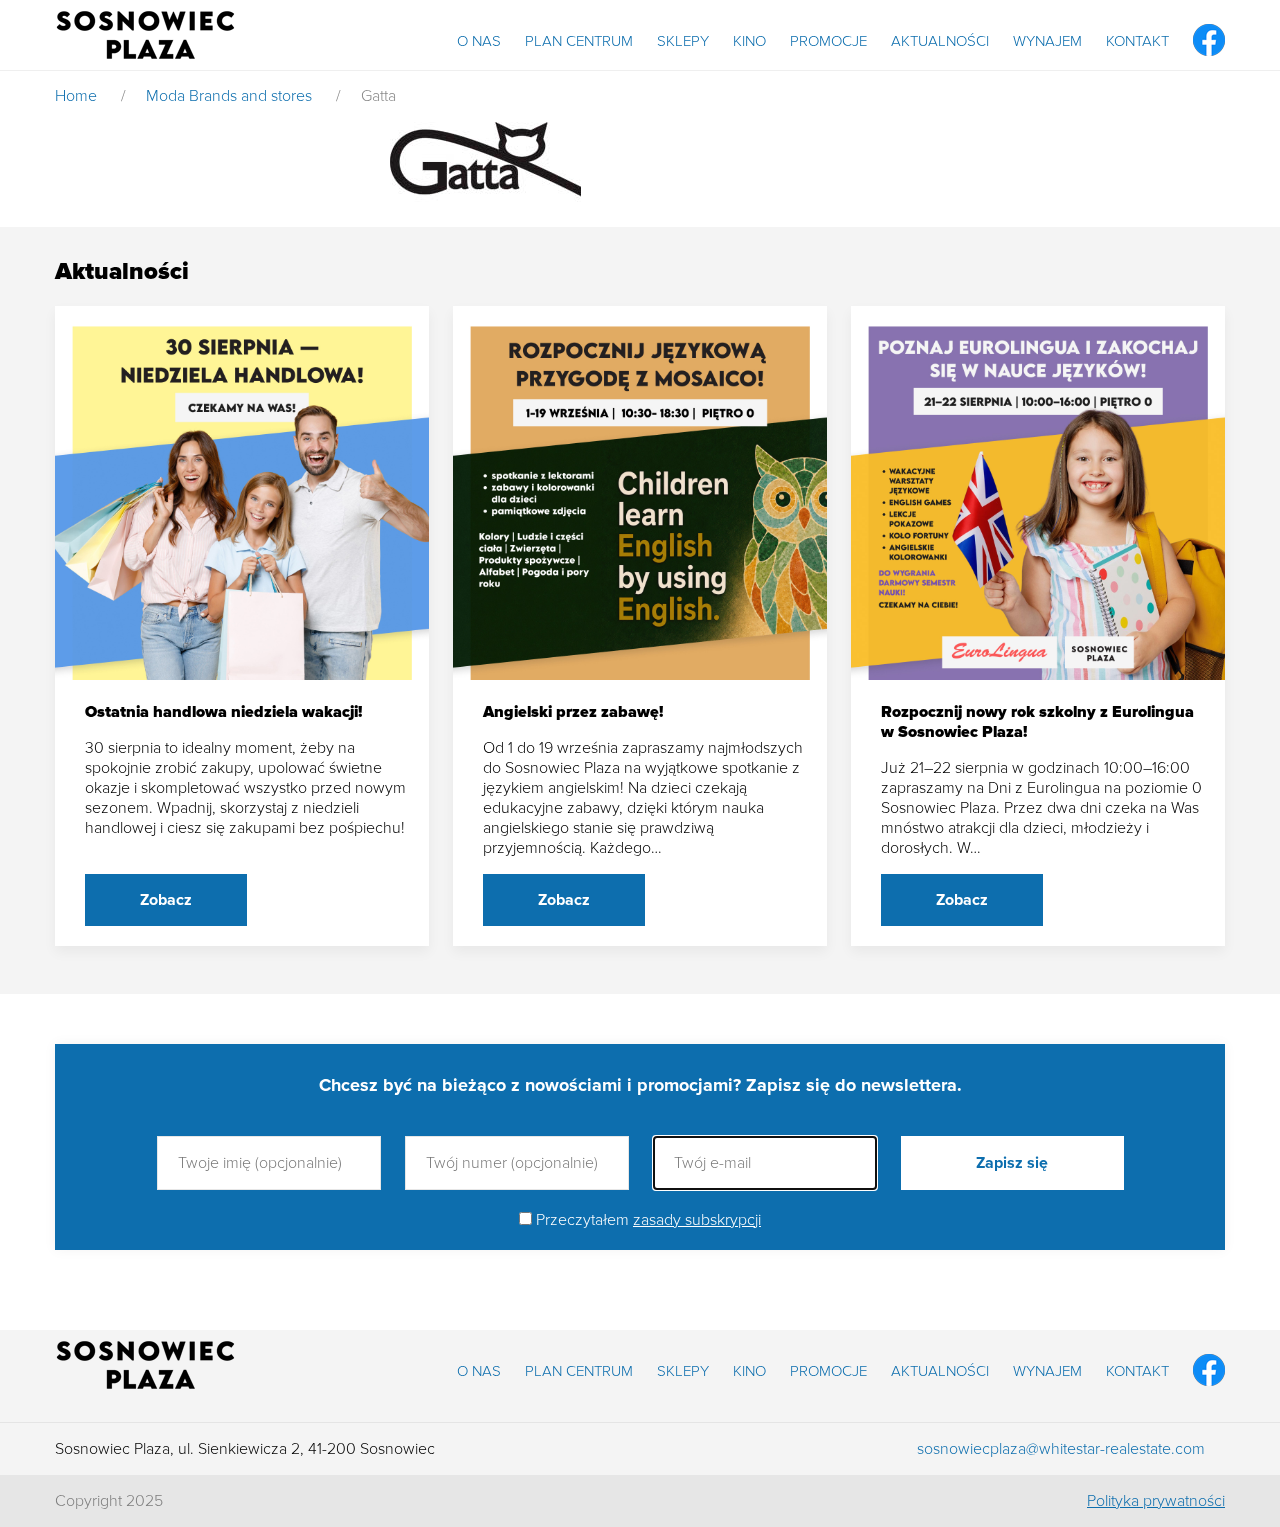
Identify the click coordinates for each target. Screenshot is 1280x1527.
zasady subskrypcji (697, 1220)
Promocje (828, 41)
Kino (749, 41)
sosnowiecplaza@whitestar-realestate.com (1061, 1449)
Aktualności (940, 41)
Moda (165, 96)
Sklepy (683, 41)
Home (76, 96)
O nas (479, 41)
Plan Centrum (579, 41)
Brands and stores (250, 96)
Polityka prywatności (1156, 1501)
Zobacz (166, 900)
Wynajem (1047, 41)
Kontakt (1137, 41)
